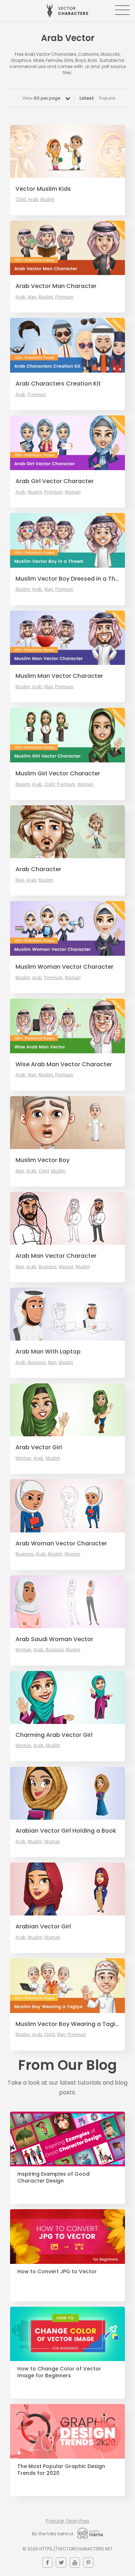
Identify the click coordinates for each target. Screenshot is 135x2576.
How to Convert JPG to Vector (57, 2272)
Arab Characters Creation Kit (58, 384)
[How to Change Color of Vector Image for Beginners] (67, 2334)
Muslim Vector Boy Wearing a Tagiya (67, 2024)
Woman (73, 492)
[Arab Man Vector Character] (67, 1218)
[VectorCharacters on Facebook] (47, 2563)
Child (21, 199)
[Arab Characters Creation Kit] (67, 345)
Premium (64, 297)
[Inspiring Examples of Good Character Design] (67, 2139)
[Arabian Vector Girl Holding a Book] (67, 1793)
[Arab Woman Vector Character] (67, 1506)
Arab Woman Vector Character (61, 1544)
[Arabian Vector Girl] (67, 1889)
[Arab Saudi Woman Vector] (67, 1602)
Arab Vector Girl (39, 1447)
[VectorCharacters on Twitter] (61, 2563)
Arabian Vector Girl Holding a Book (66, 1831)
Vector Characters (67, 11)
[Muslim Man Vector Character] (67, 638)
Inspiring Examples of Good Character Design (53, 2178)
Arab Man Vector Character (56, 1256)
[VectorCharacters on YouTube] (75, 2563)
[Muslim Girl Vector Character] (67, 735)
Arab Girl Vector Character (55, 481)
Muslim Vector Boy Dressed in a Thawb (67, 579)
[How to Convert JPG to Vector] (67, 2237)
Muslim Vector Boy (42, 1160)
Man (32, 297)
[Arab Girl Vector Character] (67, 443)
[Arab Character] (67, 832)
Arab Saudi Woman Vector (54, 1639)
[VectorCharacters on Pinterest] (88, 2563)
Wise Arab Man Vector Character (64, 1064)
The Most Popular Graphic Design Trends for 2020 (61, 2470)
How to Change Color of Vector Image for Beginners (59, 2372)
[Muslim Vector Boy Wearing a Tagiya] (67, 1986)
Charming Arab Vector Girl (54, 1735)
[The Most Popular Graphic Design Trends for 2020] (67, 2431)
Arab (33, 199)
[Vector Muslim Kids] (67, 151)
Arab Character (38, 869)
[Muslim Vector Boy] (67, 1123)
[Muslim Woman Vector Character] (67, 928)
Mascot (66, 1267)
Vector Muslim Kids (43, 189)
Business (48, 1267)
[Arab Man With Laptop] (67, 1314)
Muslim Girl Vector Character (58, 774)
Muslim (48, 199)
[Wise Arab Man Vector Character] (67, 1026)
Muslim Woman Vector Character (64, 967)
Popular (107, 98)
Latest (87, 98)
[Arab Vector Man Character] (67, 248)
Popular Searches (67, 2521)
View (41, 98)
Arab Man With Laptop (48, 1352)
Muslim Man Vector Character (59, 676)
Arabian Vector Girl (43, 1927)
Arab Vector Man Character (56, 286)
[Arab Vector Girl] (67, 1410)
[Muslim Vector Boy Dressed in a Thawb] (67, 540)
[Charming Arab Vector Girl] (67, 1697)
